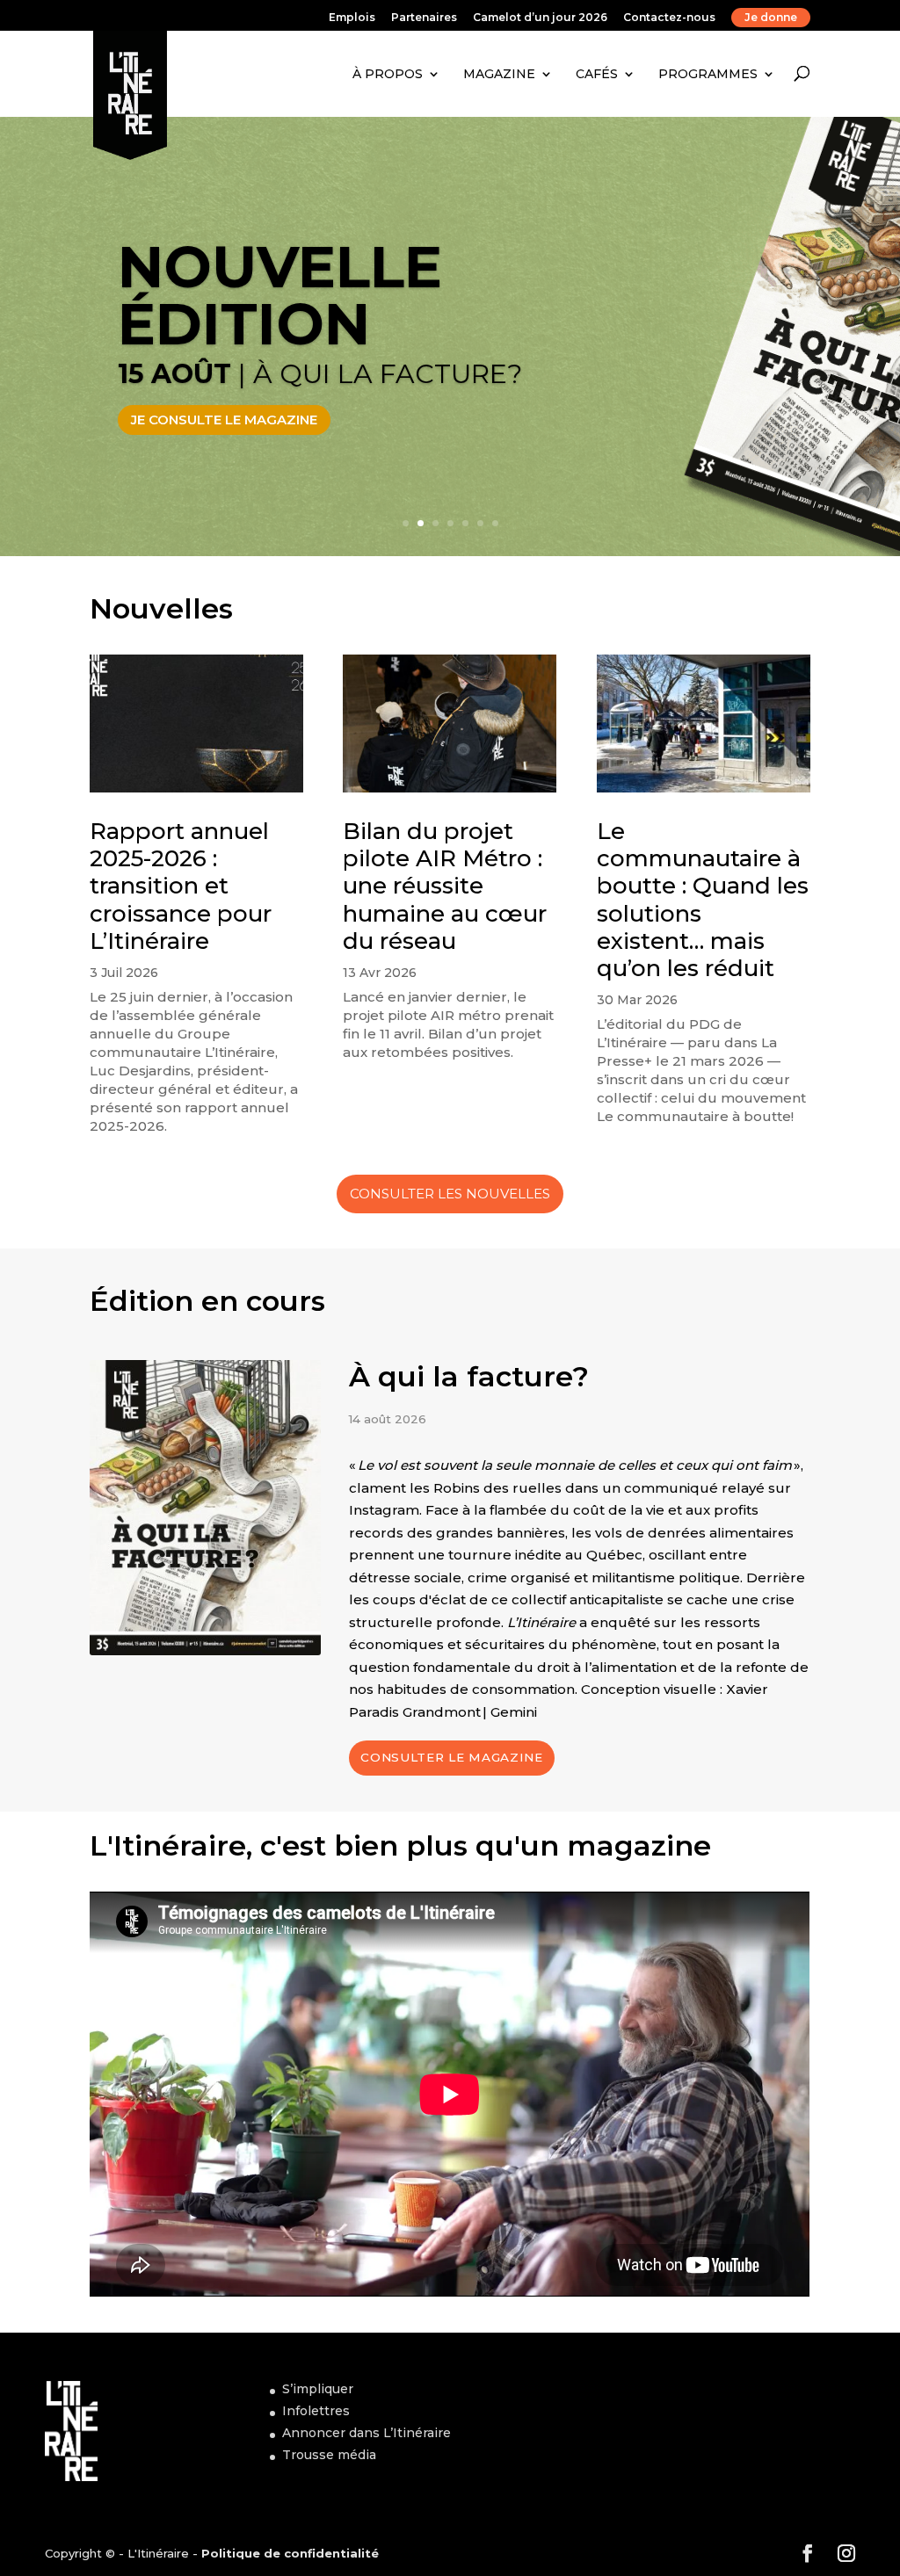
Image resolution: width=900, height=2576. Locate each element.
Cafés (597, 74)
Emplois (352, 18)
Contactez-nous (669, 18)
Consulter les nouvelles (450, 1194)
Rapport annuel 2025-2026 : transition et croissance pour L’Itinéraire (181, 886)
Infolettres (316, 2411)
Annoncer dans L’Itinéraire (367, 2433)
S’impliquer (318, 2389)
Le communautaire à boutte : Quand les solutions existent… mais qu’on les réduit (703, 900)
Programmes (708, 74)
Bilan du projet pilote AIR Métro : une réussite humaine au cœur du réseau (445, 886)
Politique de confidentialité (290, 2553)
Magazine (499, 74)
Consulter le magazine (451, 1757)
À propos (388, 74)
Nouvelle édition (280, 295)
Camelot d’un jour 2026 (540, 18)
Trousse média (329, 2455)
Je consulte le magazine (224, 420)
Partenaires (424, 18)
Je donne (771, 17)
